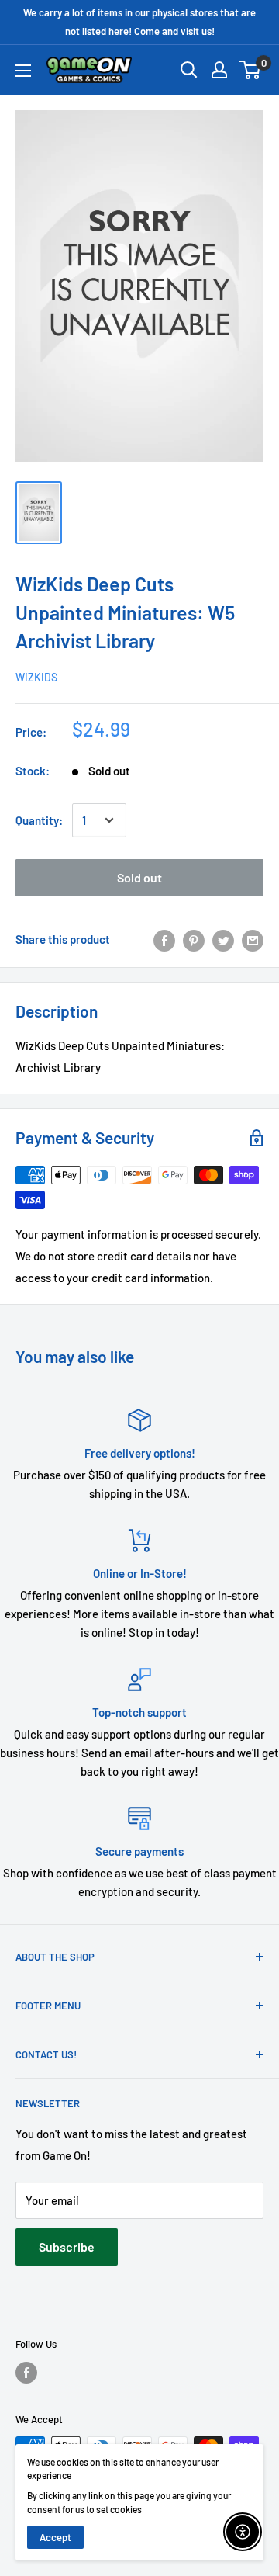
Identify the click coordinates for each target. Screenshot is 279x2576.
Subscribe (67, 2247)
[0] (251, 70)
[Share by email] (253, 939)
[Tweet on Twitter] (223, 939)
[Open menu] (23, 71)
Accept (55, 2537)
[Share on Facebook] (164, 939)
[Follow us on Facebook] (26, 2373)
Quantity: (39, 820)
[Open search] (189, 70)
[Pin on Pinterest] (194, 939)
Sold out (139, 877)
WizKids (36, 677)
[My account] (219, 70)
